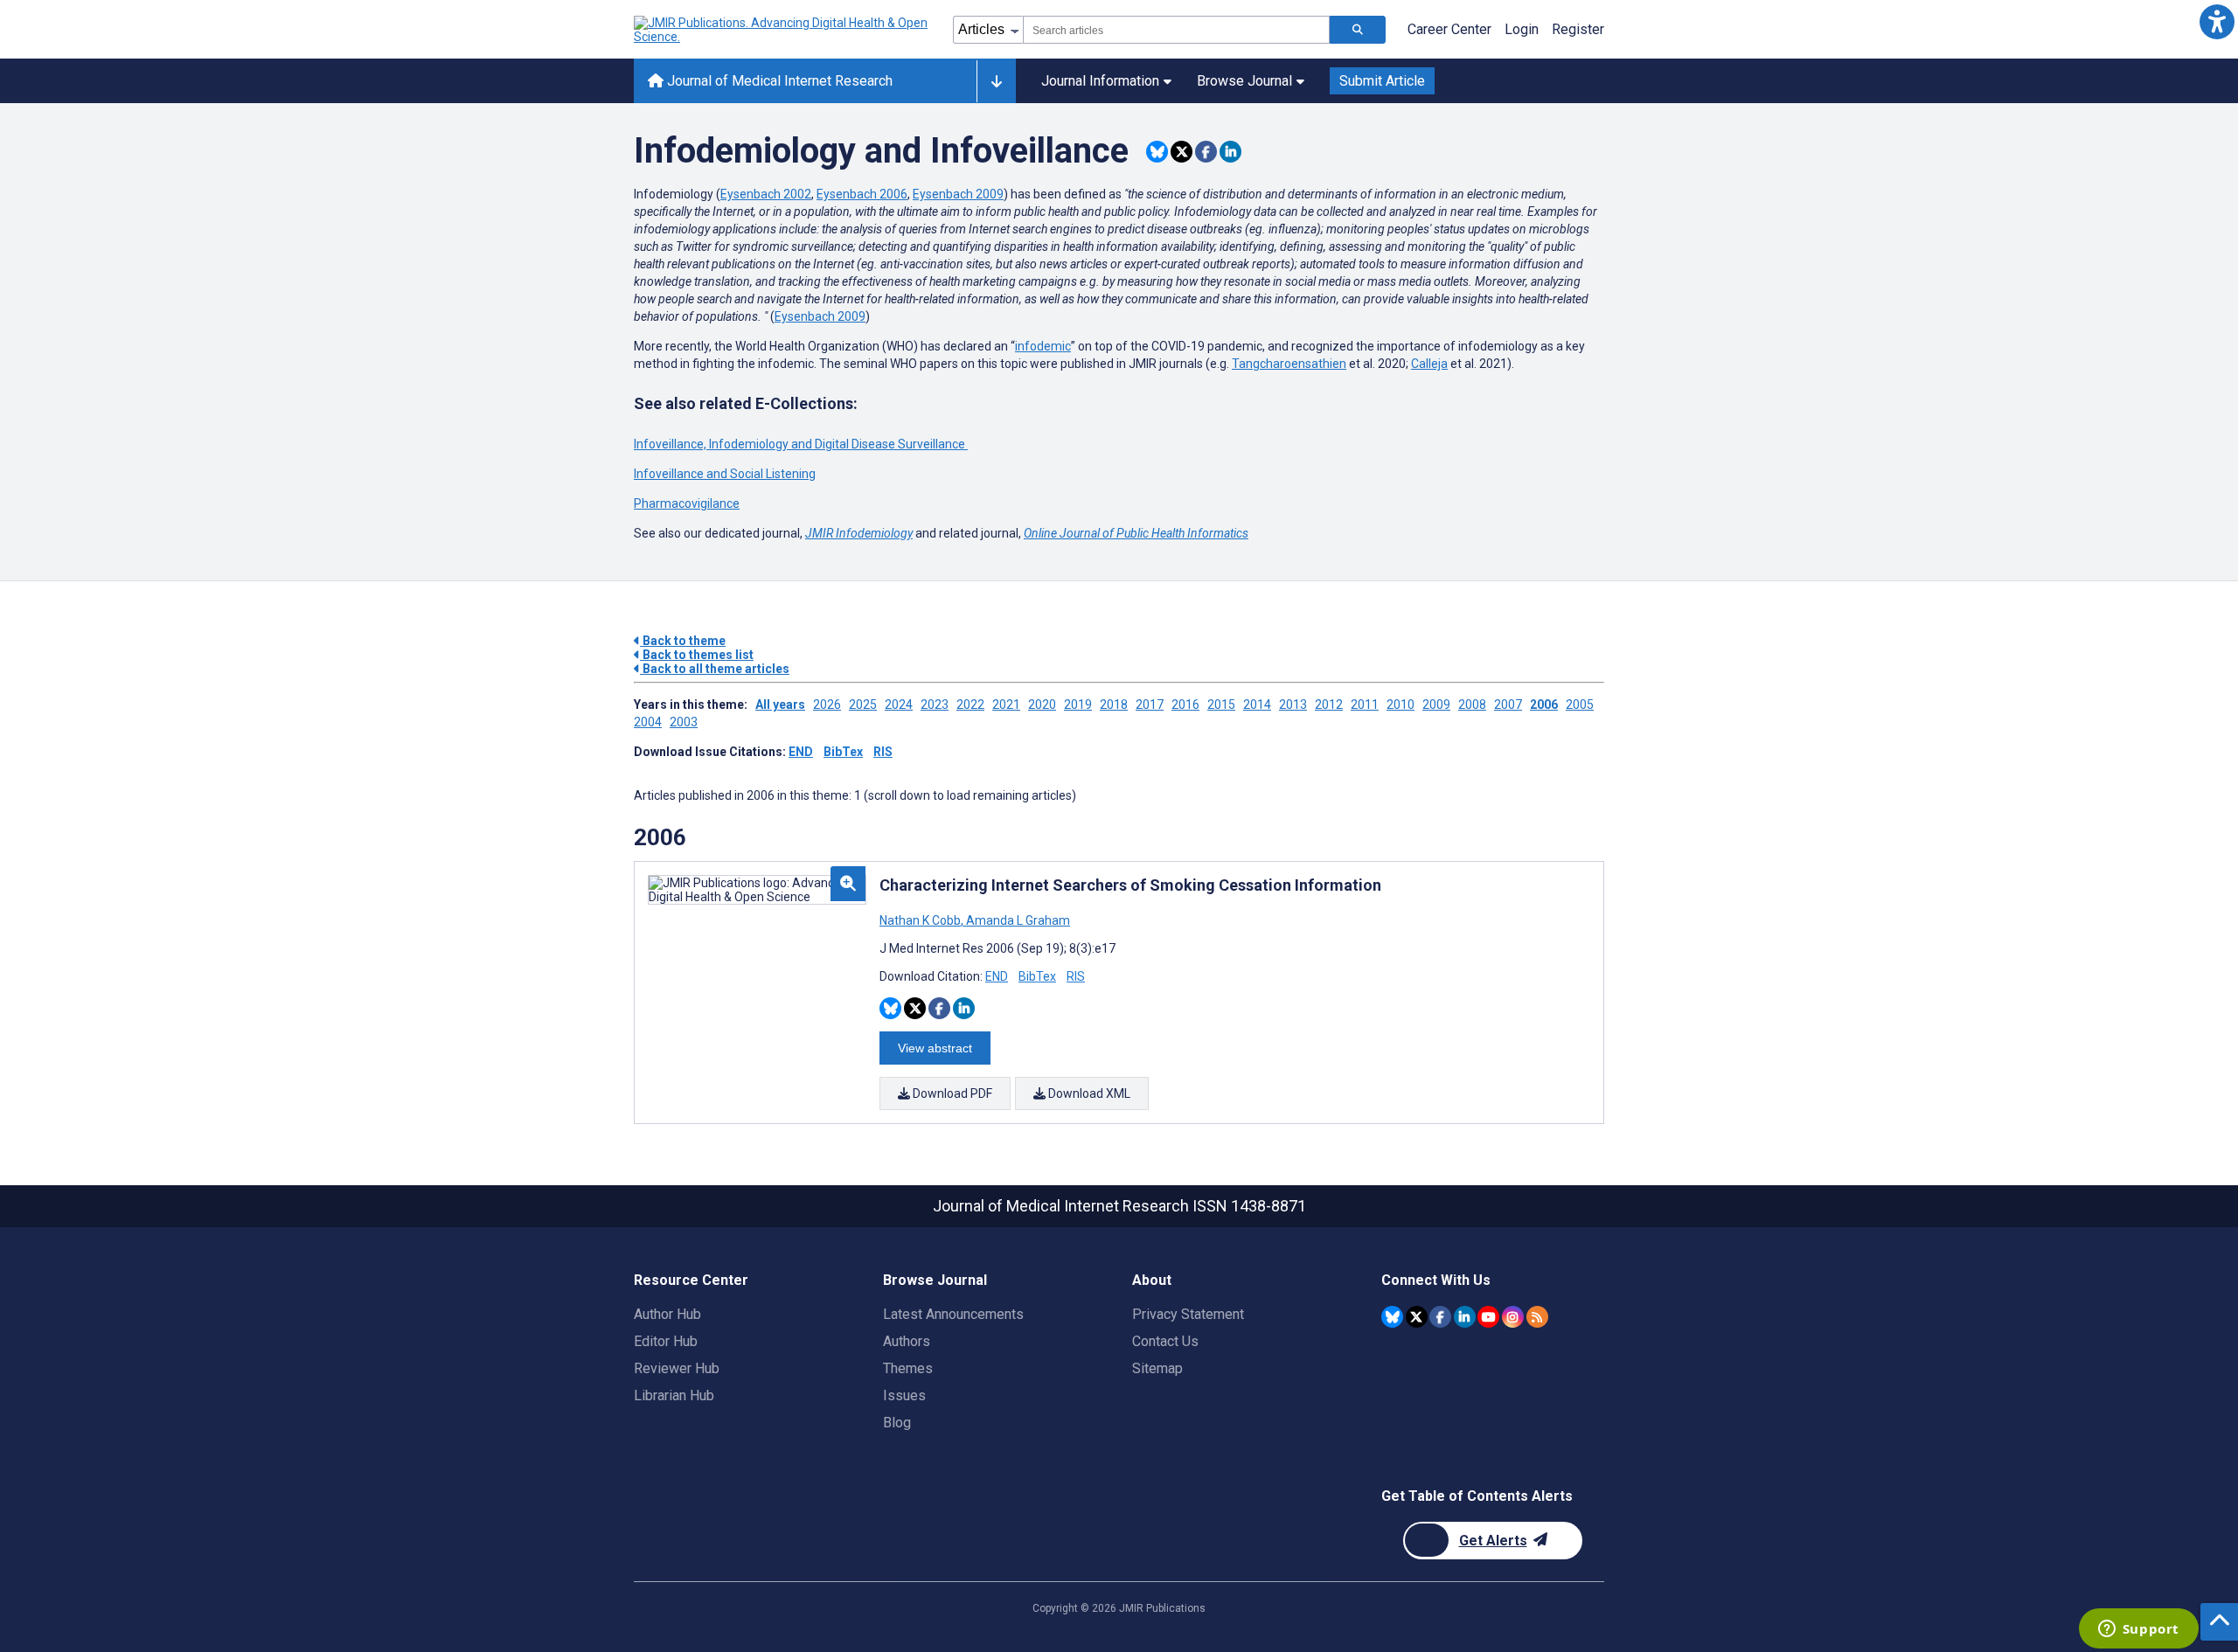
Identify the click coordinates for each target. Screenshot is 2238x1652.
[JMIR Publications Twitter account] (1417, 1317)
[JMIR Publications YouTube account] (1488, 1317)
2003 (684, 722)
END (801, 752)
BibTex (843, 752)
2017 (1150, 705)
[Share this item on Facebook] (1206, 152)
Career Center (1449, 29)
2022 (970, 705)
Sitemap (1157, 1368)
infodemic (1043, 346)
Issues (904, 1395)
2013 (1293, 705)
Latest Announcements (953, 1314)
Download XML (1088, 1093)
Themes (908, 1368)
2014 (1257, 705)
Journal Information (1100, 81)
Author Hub (667, 1314)
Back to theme (683, 641)
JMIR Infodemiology (859, 533)
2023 (935, 705)
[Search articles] (1358, 30)
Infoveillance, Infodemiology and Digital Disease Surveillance (801, 444)
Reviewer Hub (677, 1368)
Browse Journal (1244, 81)
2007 (1508, 705)
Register (1578, 29)
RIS (883, 752)
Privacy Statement (1188, 1314)
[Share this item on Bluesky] (1157, 152)
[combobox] (1176, 30)
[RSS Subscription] (1537, 1317)
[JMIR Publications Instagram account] (1513, 1317)
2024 (899, 705)
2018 (1114, 705)
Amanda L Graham (1017, 920)
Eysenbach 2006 (862, 194)
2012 (1329, 705)
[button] (2217, 21)
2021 (1006, 705)
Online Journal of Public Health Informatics (1136, 533)
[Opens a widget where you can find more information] (2138, 1630)
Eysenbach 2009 (958, 194)
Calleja (1429, 364)
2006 (1544, 705)
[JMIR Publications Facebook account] (1440, 1317)
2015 (1221, 705)
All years (780, 705)
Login (1522, 29)
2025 (863, 705)
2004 (648, 722)
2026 (827, 705)
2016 (1185, 705)
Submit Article (1382, 81)
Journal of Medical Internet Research (778, 81)
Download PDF (951, 1093)
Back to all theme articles (715, 669)
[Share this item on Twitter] (1182, 152)
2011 (1365, 705)
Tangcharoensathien (1289, 364)
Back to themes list (697, 655)
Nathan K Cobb (921, 920)
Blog (897, 1423)
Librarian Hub (674, 1395)
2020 (1042, 705)
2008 (1472, 705)
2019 (1078, 705)
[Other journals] (996, 81)
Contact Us (1165, 1341)
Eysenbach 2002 (766, 194)
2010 (1400, 705)
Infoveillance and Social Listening (725, 474)
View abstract (935, 1048)
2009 (1436, 705)
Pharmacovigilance (687, 503)
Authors (907, 1341)
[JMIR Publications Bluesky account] (1392, 1317)
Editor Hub (666, 1341)
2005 (1580, 705)
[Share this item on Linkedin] (1230, 152)
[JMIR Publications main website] (782, 30)
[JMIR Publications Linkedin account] (1465, 1317)
